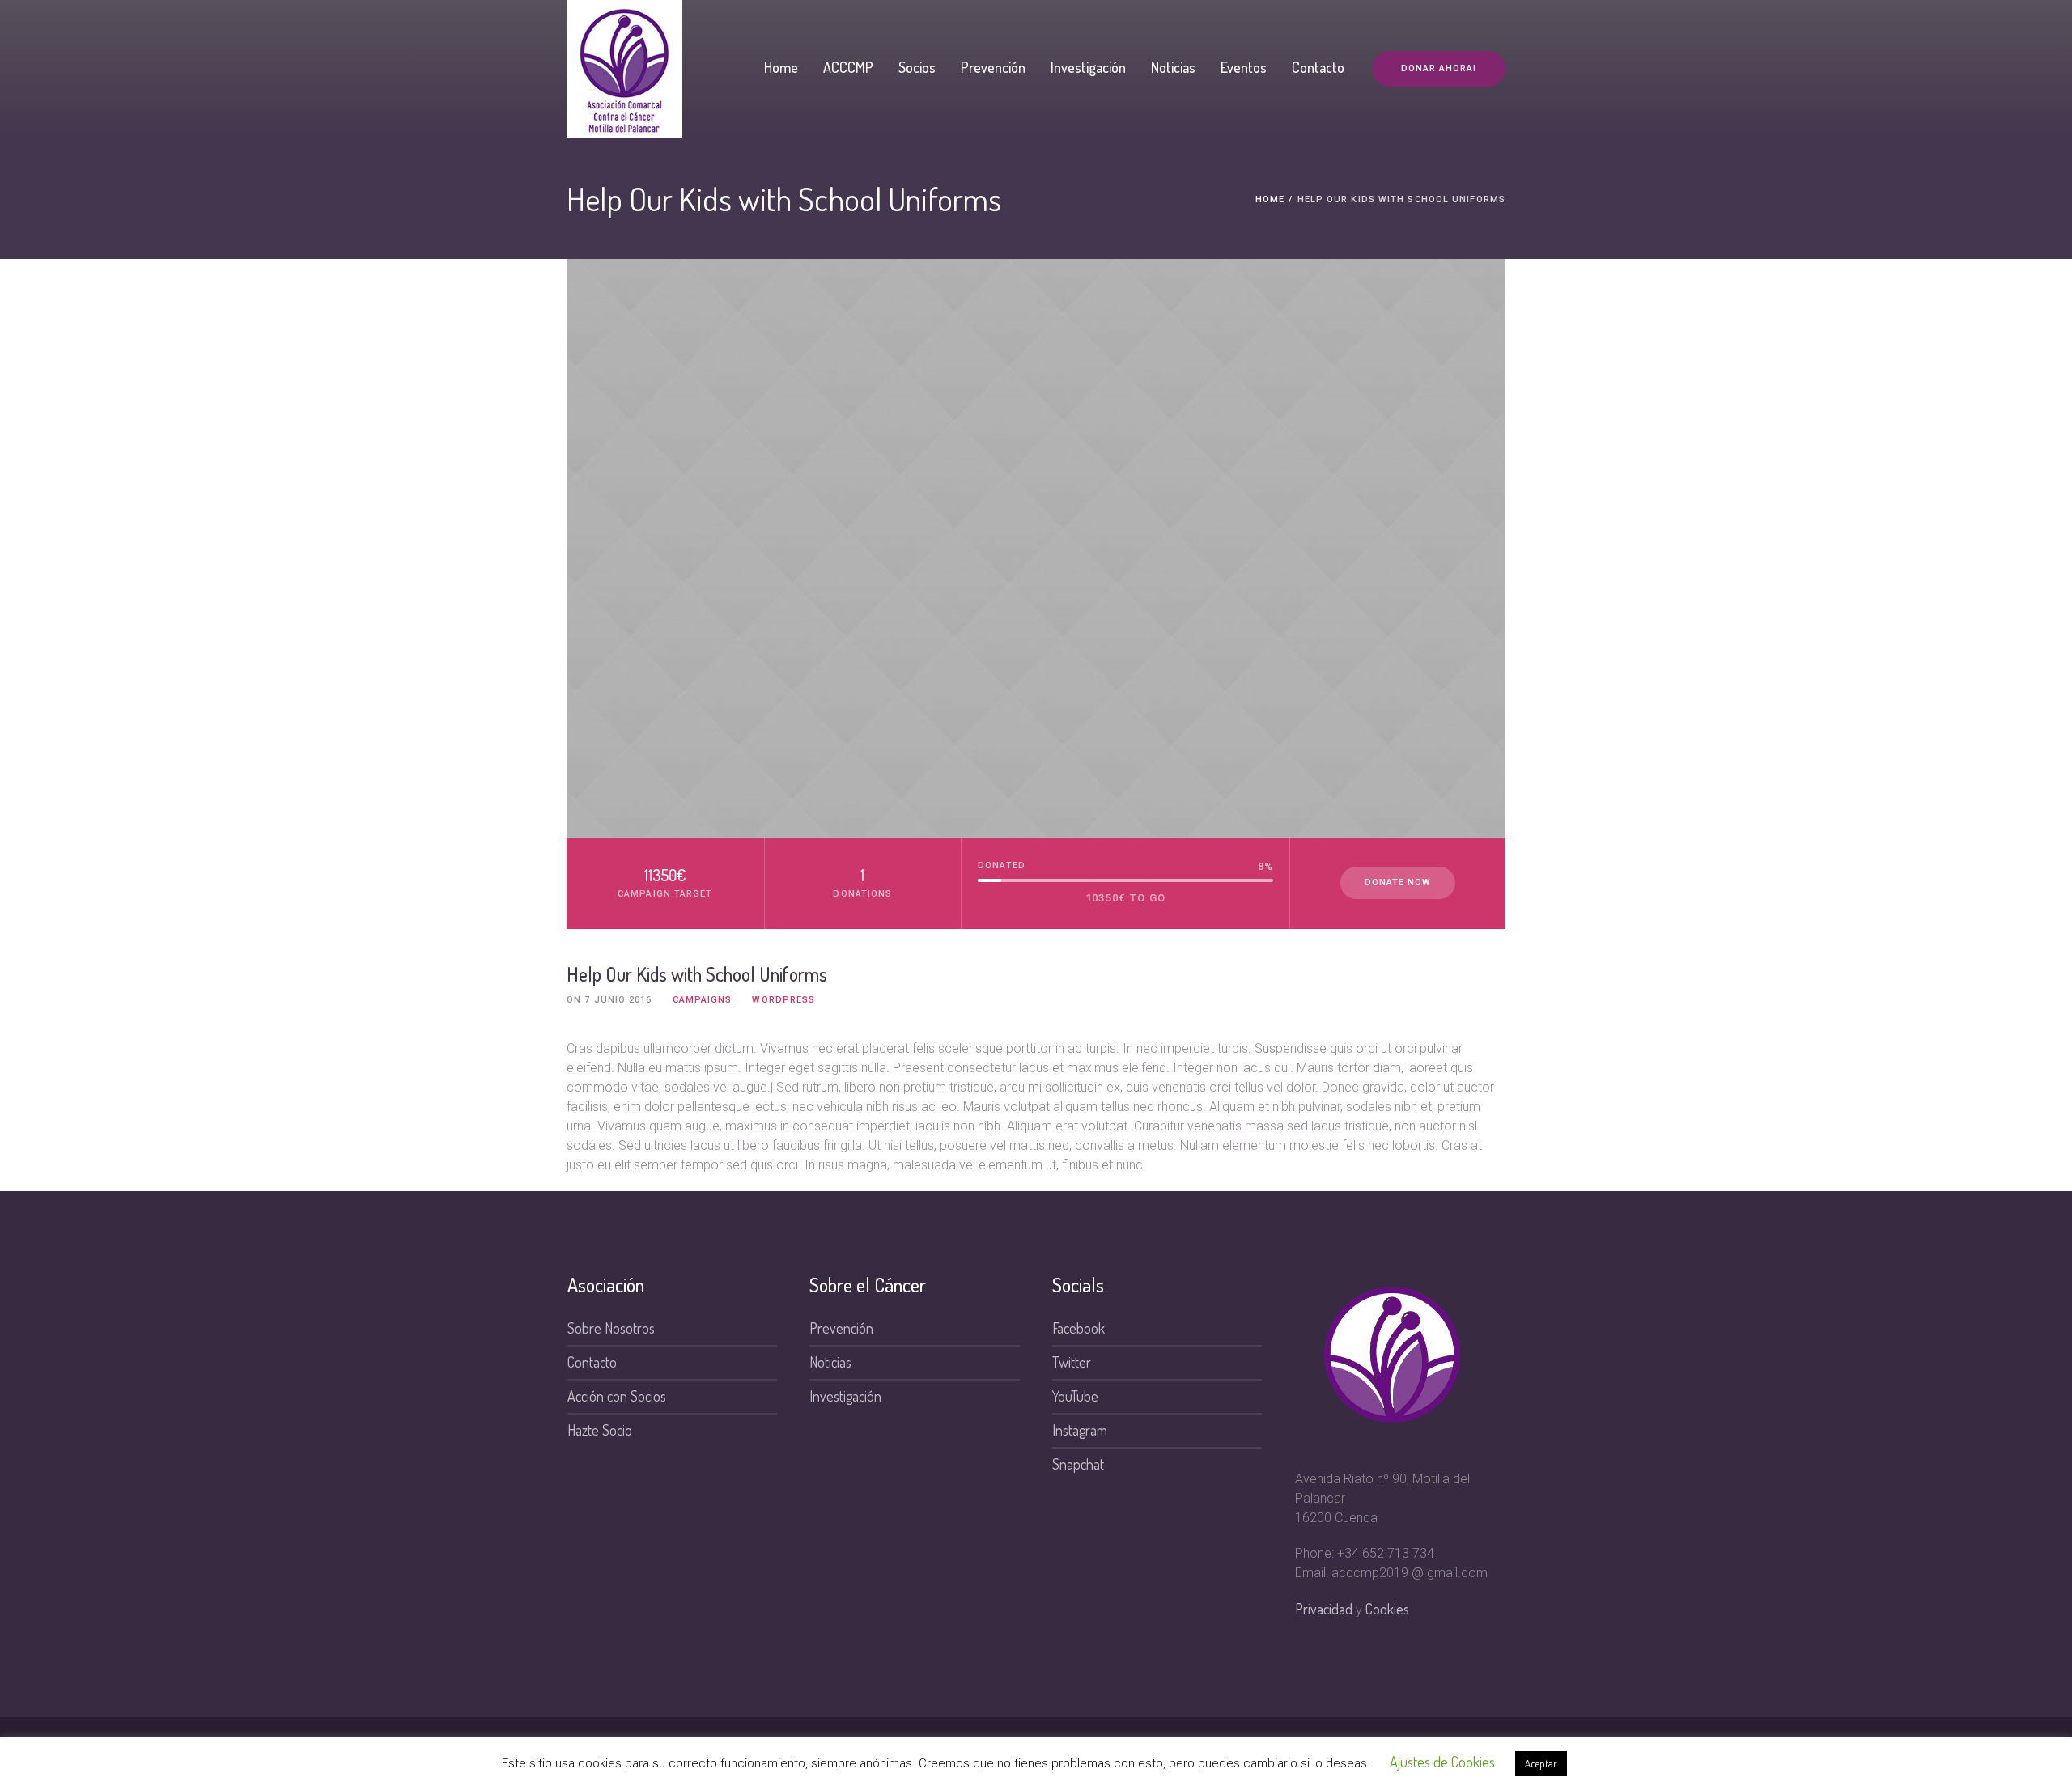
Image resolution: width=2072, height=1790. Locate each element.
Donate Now (1398, 882)
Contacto (592, 1362)
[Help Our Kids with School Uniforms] (1036, 548)
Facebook (1078, 1328)
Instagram (1080, 1430)
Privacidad (1324, 1609)
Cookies (1387, 1609)
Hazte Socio (600, 1430)
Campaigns (703, 1000)
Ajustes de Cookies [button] (1442, 1762)
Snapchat (1078, 1464)
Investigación (845, 1396)
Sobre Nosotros (611, 1328)
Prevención (841, 1328)
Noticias (830, 1362)
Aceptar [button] (1541, 1763)
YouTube (1075, 1396)
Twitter (1072, 1362)
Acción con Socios (617, 1396)
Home (1270, 199)
